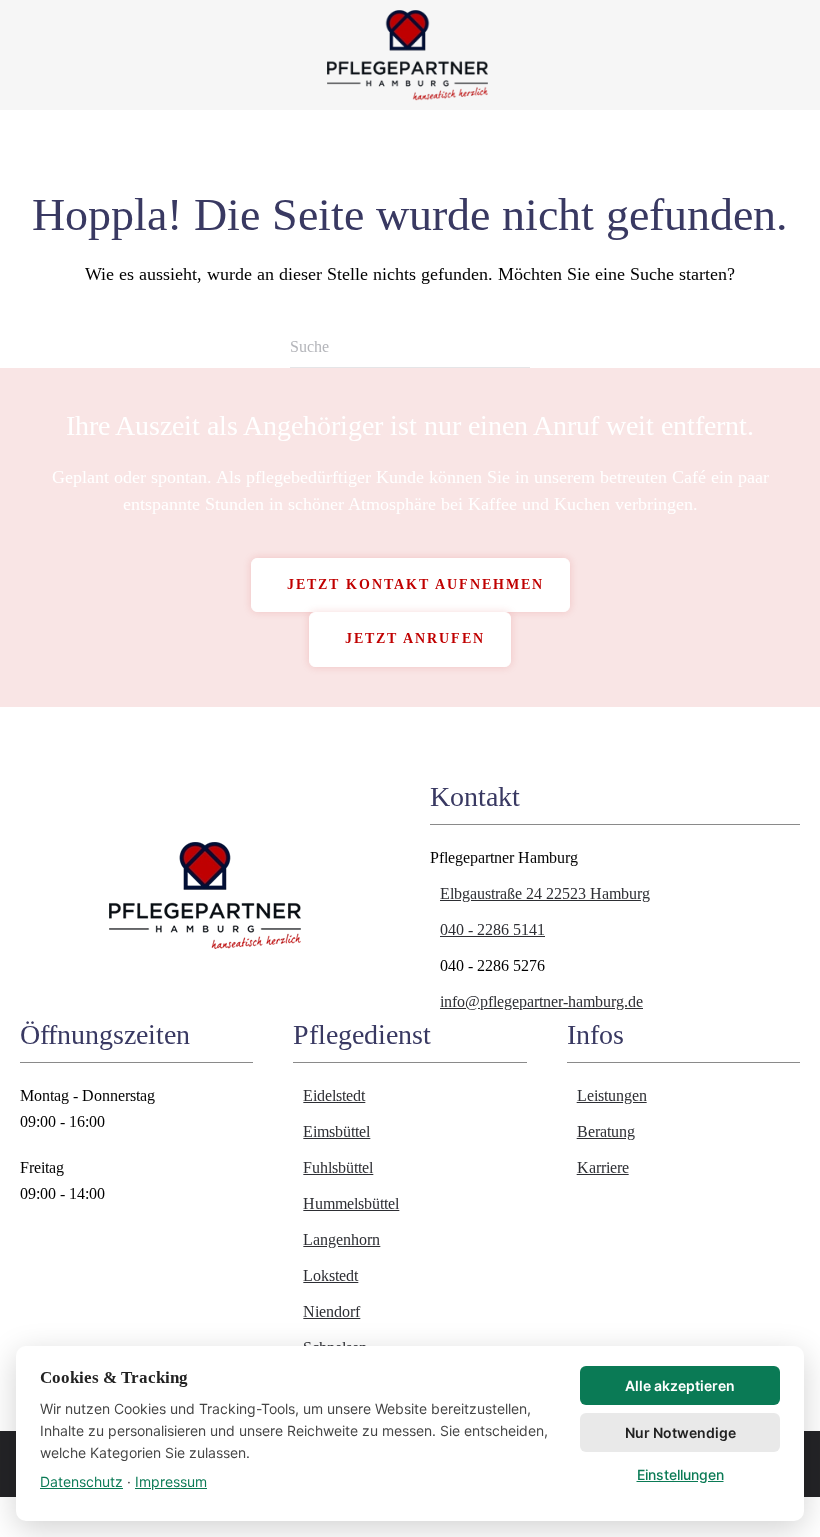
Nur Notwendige (680, 1432)
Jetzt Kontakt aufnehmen (415, 584)
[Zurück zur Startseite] (410, 55)
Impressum (171, 1481)
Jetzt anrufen (415, 638)
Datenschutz (81, 1481)
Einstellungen (680, 1474)
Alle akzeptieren (680, 1385)
